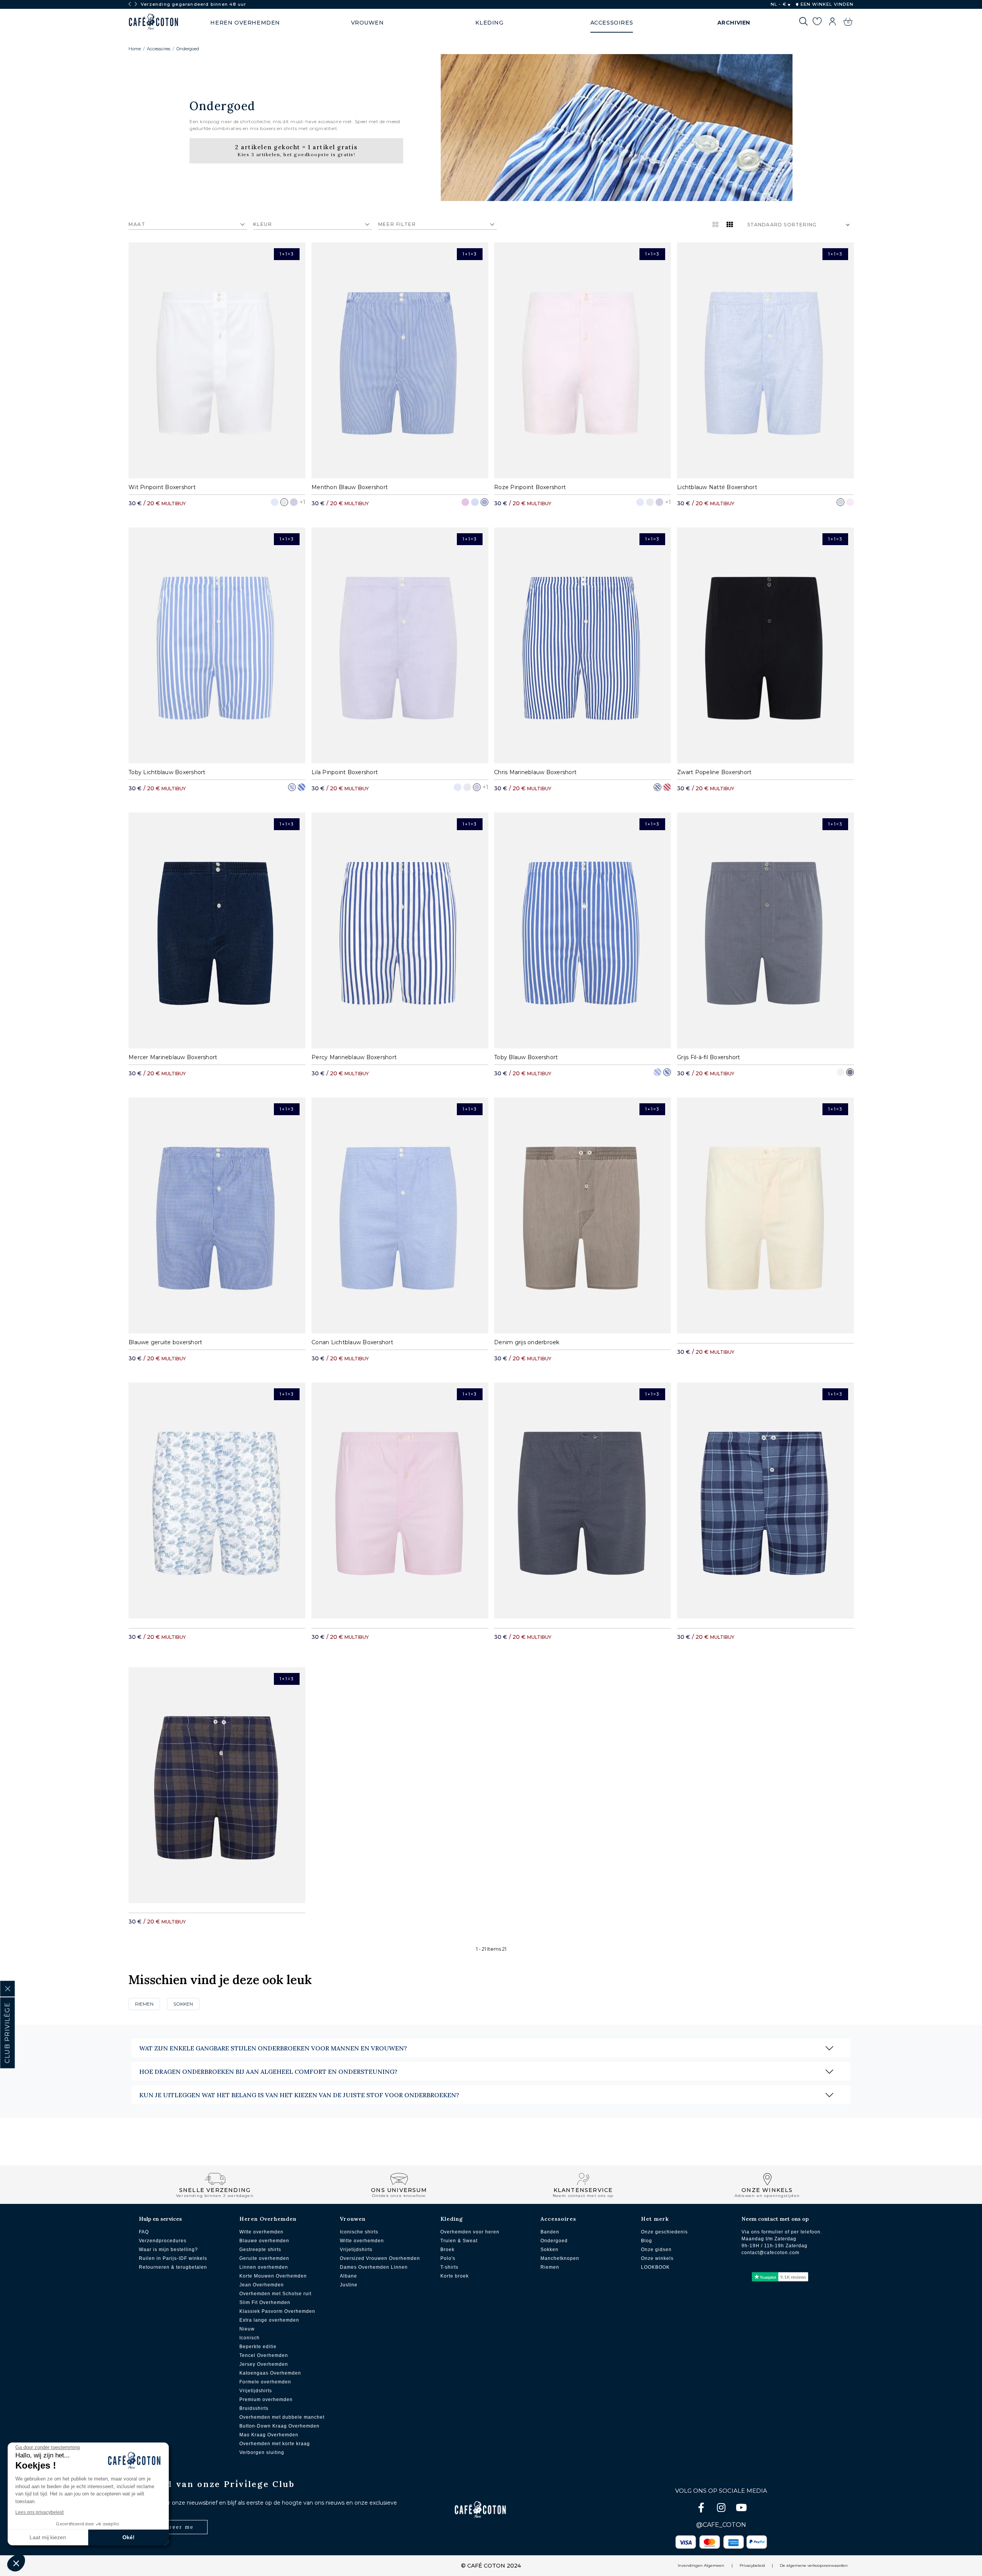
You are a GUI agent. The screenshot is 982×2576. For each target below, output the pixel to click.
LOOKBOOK (655, 2267)
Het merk (655, 2219)
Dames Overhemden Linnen (374, 2267)
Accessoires (159, 49)
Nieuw (247, 2329)
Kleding (452, 2219)
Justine (349, 2285)
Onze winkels (657, 2258)
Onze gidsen (656, 2250)
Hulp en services (160, 2219)
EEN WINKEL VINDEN (826, 4)
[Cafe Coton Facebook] (702, 2509)
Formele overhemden (265, 2382)
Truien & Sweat (459, 2241)
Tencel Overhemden (264, 2355)
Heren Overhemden (268, 2219)
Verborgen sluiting (262, 2452)
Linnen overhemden (264, 2267)
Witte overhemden (261, 2232)
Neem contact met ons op (775, 2219)
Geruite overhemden (264, 2258)
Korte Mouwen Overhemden (273, 2276)
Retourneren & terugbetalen (173, 2267)
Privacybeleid (752, 2565)
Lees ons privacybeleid (40, 2512)
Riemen (550, 2267)
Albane (348, 2276)
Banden (550, 2232)
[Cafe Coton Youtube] (741, 2509)
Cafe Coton (153, 22)
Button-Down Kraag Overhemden (279, 2426)
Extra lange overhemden (269, 2320)
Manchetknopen (560, 2258)
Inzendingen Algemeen (701, 2565)
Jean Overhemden (262, 2285)
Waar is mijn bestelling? (168, 2250)
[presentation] (130, 4)
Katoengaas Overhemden (270, 2373)
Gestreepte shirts (260, 2250)
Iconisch (250, 2338)
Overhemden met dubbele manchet (282, 2417)
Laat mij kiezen (48, 2537)
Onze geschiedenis (664, 2232)
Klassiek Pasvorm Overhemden (277, 2311)
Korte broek (455, 2276)
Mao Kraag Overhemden (269, 2435)
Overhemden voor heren (470, 2232)
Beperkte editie (258, 2347)
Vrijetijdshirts (256, 2391)
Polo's (448, 2258)
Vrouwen (353, 2219)
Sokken (549, 2250)
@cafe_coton (721, 2525)
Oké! (129, 2537)
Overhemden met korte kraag (275, 2444)
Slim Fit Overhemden (265, 2302)
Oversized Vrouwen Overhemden (380, 2258)
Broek (447, 2250)
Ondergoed (188, 49)
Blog (647, 2241)
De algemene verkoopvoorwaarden (814, 2565)
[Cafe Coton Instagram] (722, 2509)
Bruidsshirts (254, 2408)
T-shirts (449, 2267)
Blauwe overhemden (264, 2241)
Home (135, 49)
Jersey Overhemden (264, 2364)
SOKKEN (183, 2004)
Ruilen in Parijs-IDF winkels (173, 2258)
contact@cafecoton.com (770, 2253)
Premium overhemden (266, 2400)
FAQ (144, 2232)
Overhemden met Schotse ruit (275, 2294)
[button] (16, 2563)
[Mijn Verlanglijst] (817, 23)
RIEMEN (144, 2004)
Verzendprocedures (163, 2241)
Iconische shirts (359, 2232)
